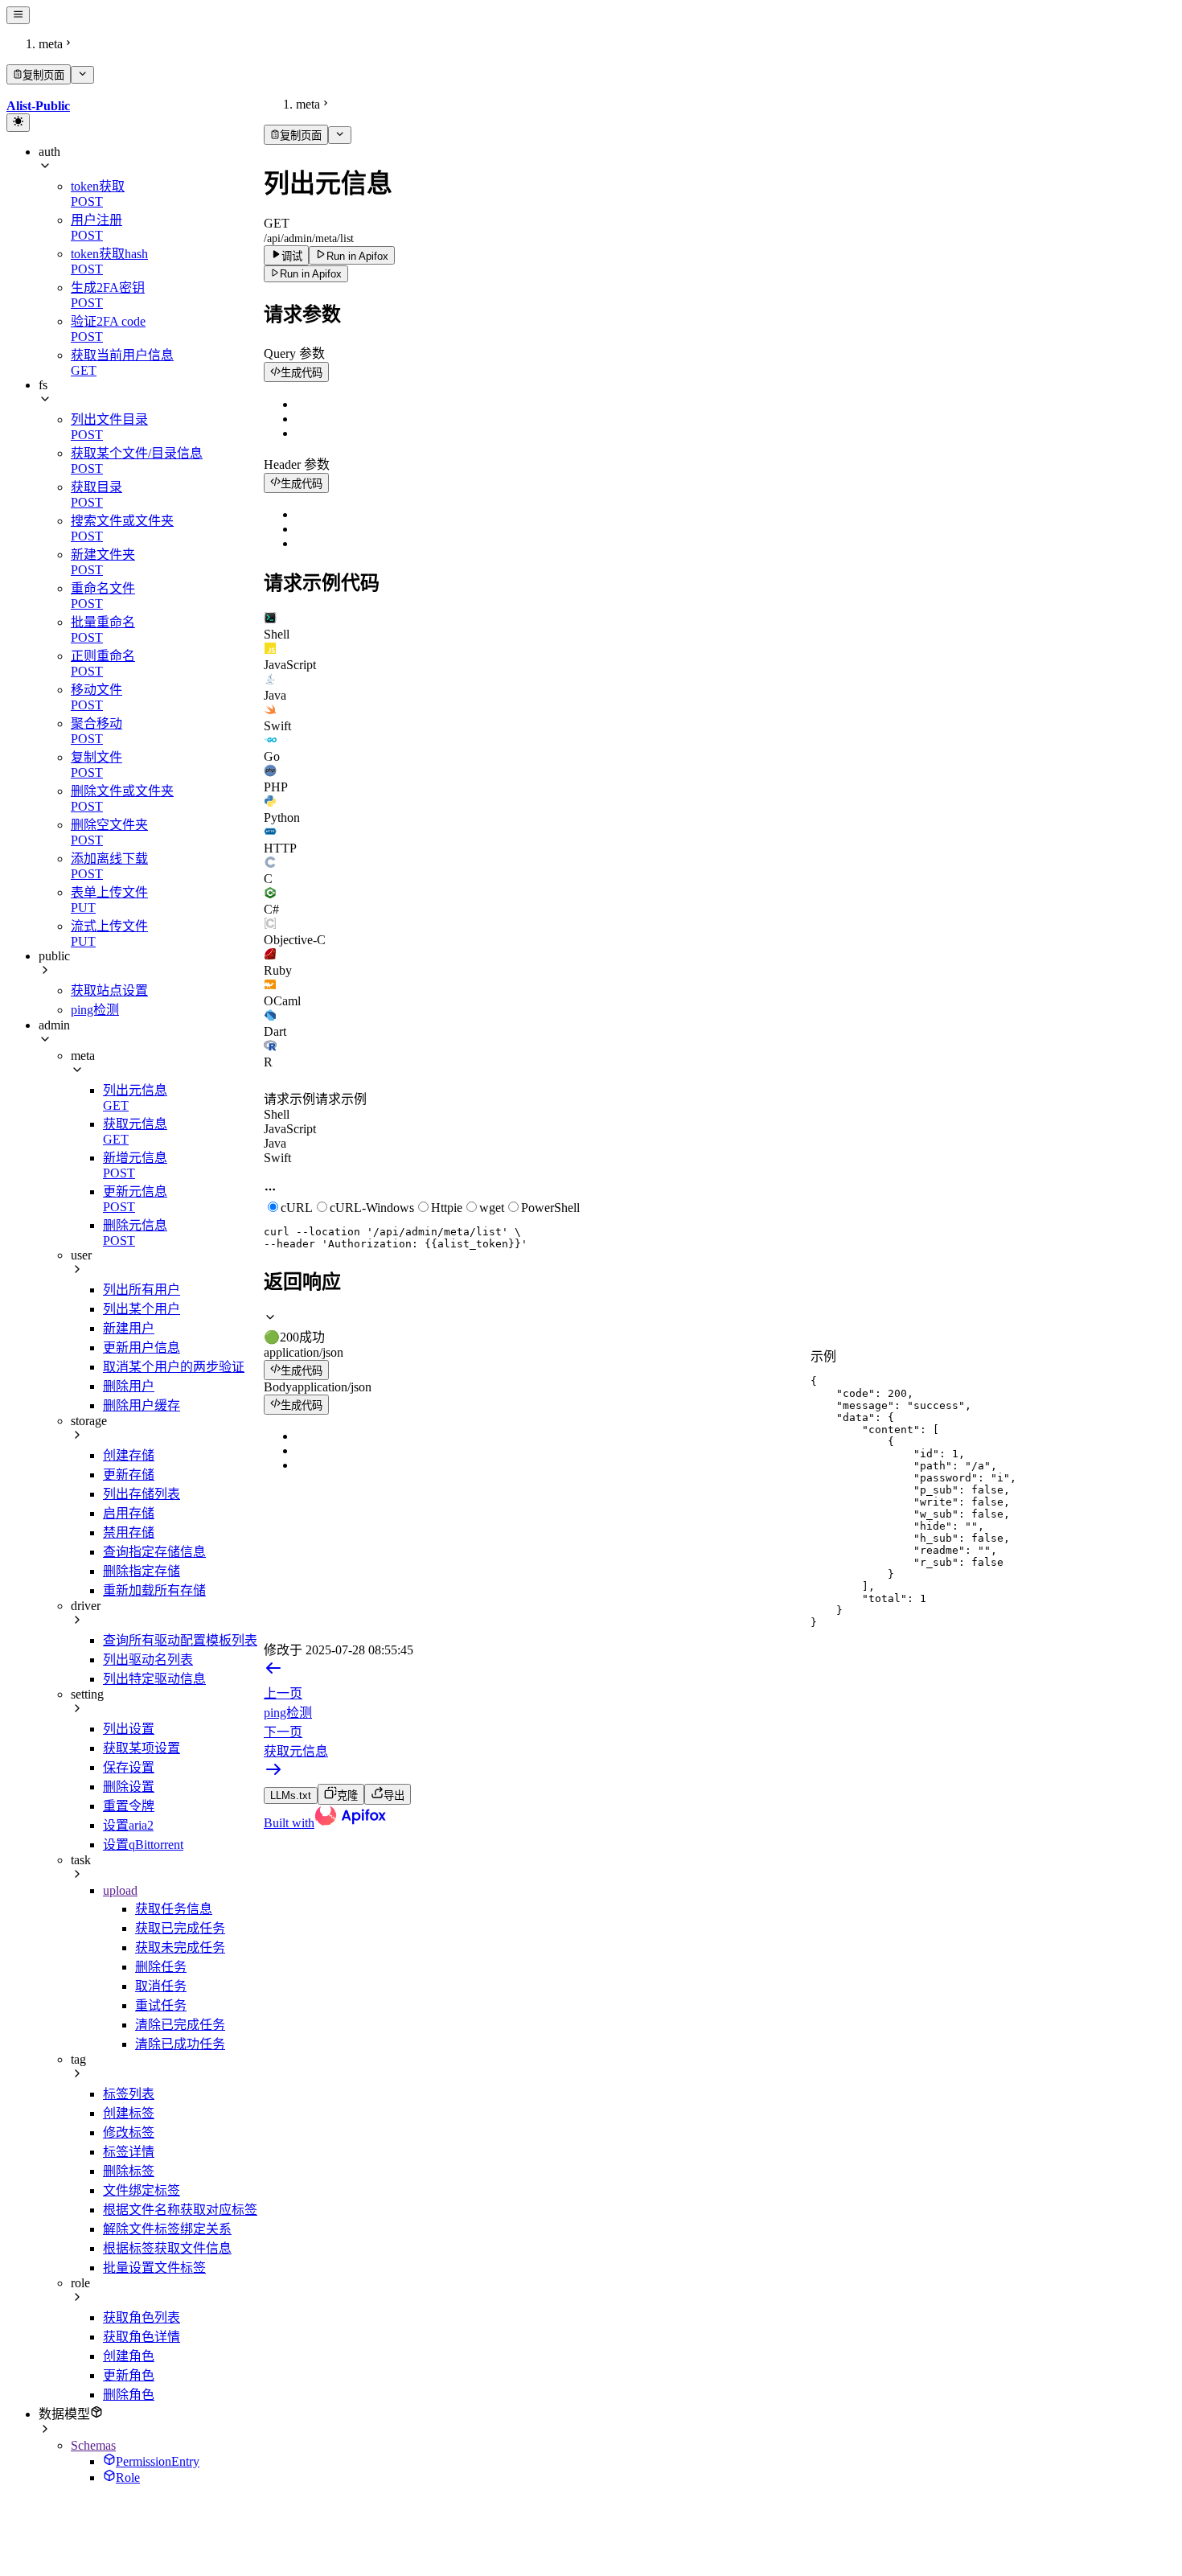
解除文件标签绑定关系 (167, 2229)
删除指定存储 (142, 1571)
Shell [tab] (277, 1114)
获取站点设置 (109, 990)
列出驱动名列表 (148, 1660)
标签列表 (129, 2094)
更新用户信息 (142, 1348)
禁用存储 (129, 1532)
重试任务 (161, 2005)
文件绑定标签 (142, 2190)
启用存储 (129, 1513)
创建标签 (129, 2113)
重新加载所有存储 (154, 1590)
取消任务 (161, 1986)
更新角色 (129, 2375)
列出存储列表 (142, 1494)
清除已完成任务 (180, 2025)
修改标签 (129, 2132)
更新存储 (129, 1475)
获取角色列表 (142, 2317)
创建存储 (129, 1455)
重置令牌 (129, 1806)
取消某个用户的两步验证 (174, 1367)
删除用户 (129, 1386)
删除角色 (129, 2395)
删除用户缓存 (142, 1405)
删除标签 (129, 2171)
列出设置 (129, 1729)
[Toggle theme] (18, 122)
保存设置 (129, 1767)
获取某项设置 (142, 1748)
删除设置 (129, 1787)
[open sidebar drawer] (18, 15)
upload (120, 1890)
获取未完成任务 (180, 1947)
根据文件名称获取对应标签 (180, 2210)
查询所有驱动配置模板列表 (180, 1640)
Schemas (93, 2445)
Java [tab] (275, 1143)
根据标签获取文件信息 (167, 2248)
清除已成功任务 (180, 2044)
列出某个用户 (142, 1309)
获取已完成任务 (180, 1928)
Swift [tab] (277, 1158)
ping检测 (95, 1010)
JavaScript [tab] (290, 1129)
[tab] (720, 627)
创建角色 (129, 2356)
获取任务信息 (174, 1909)
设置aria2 (128, 1825)
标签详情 (129, 2152)
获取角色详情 (142, 2337)
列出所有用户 (142, 1290)
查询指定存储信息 (154, 1552)
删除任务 (161, 1967)
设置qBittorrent (143, 1845)
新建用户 (129, 1328)
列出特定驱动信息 (154, 1679)
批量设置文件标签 (154, 2268)
